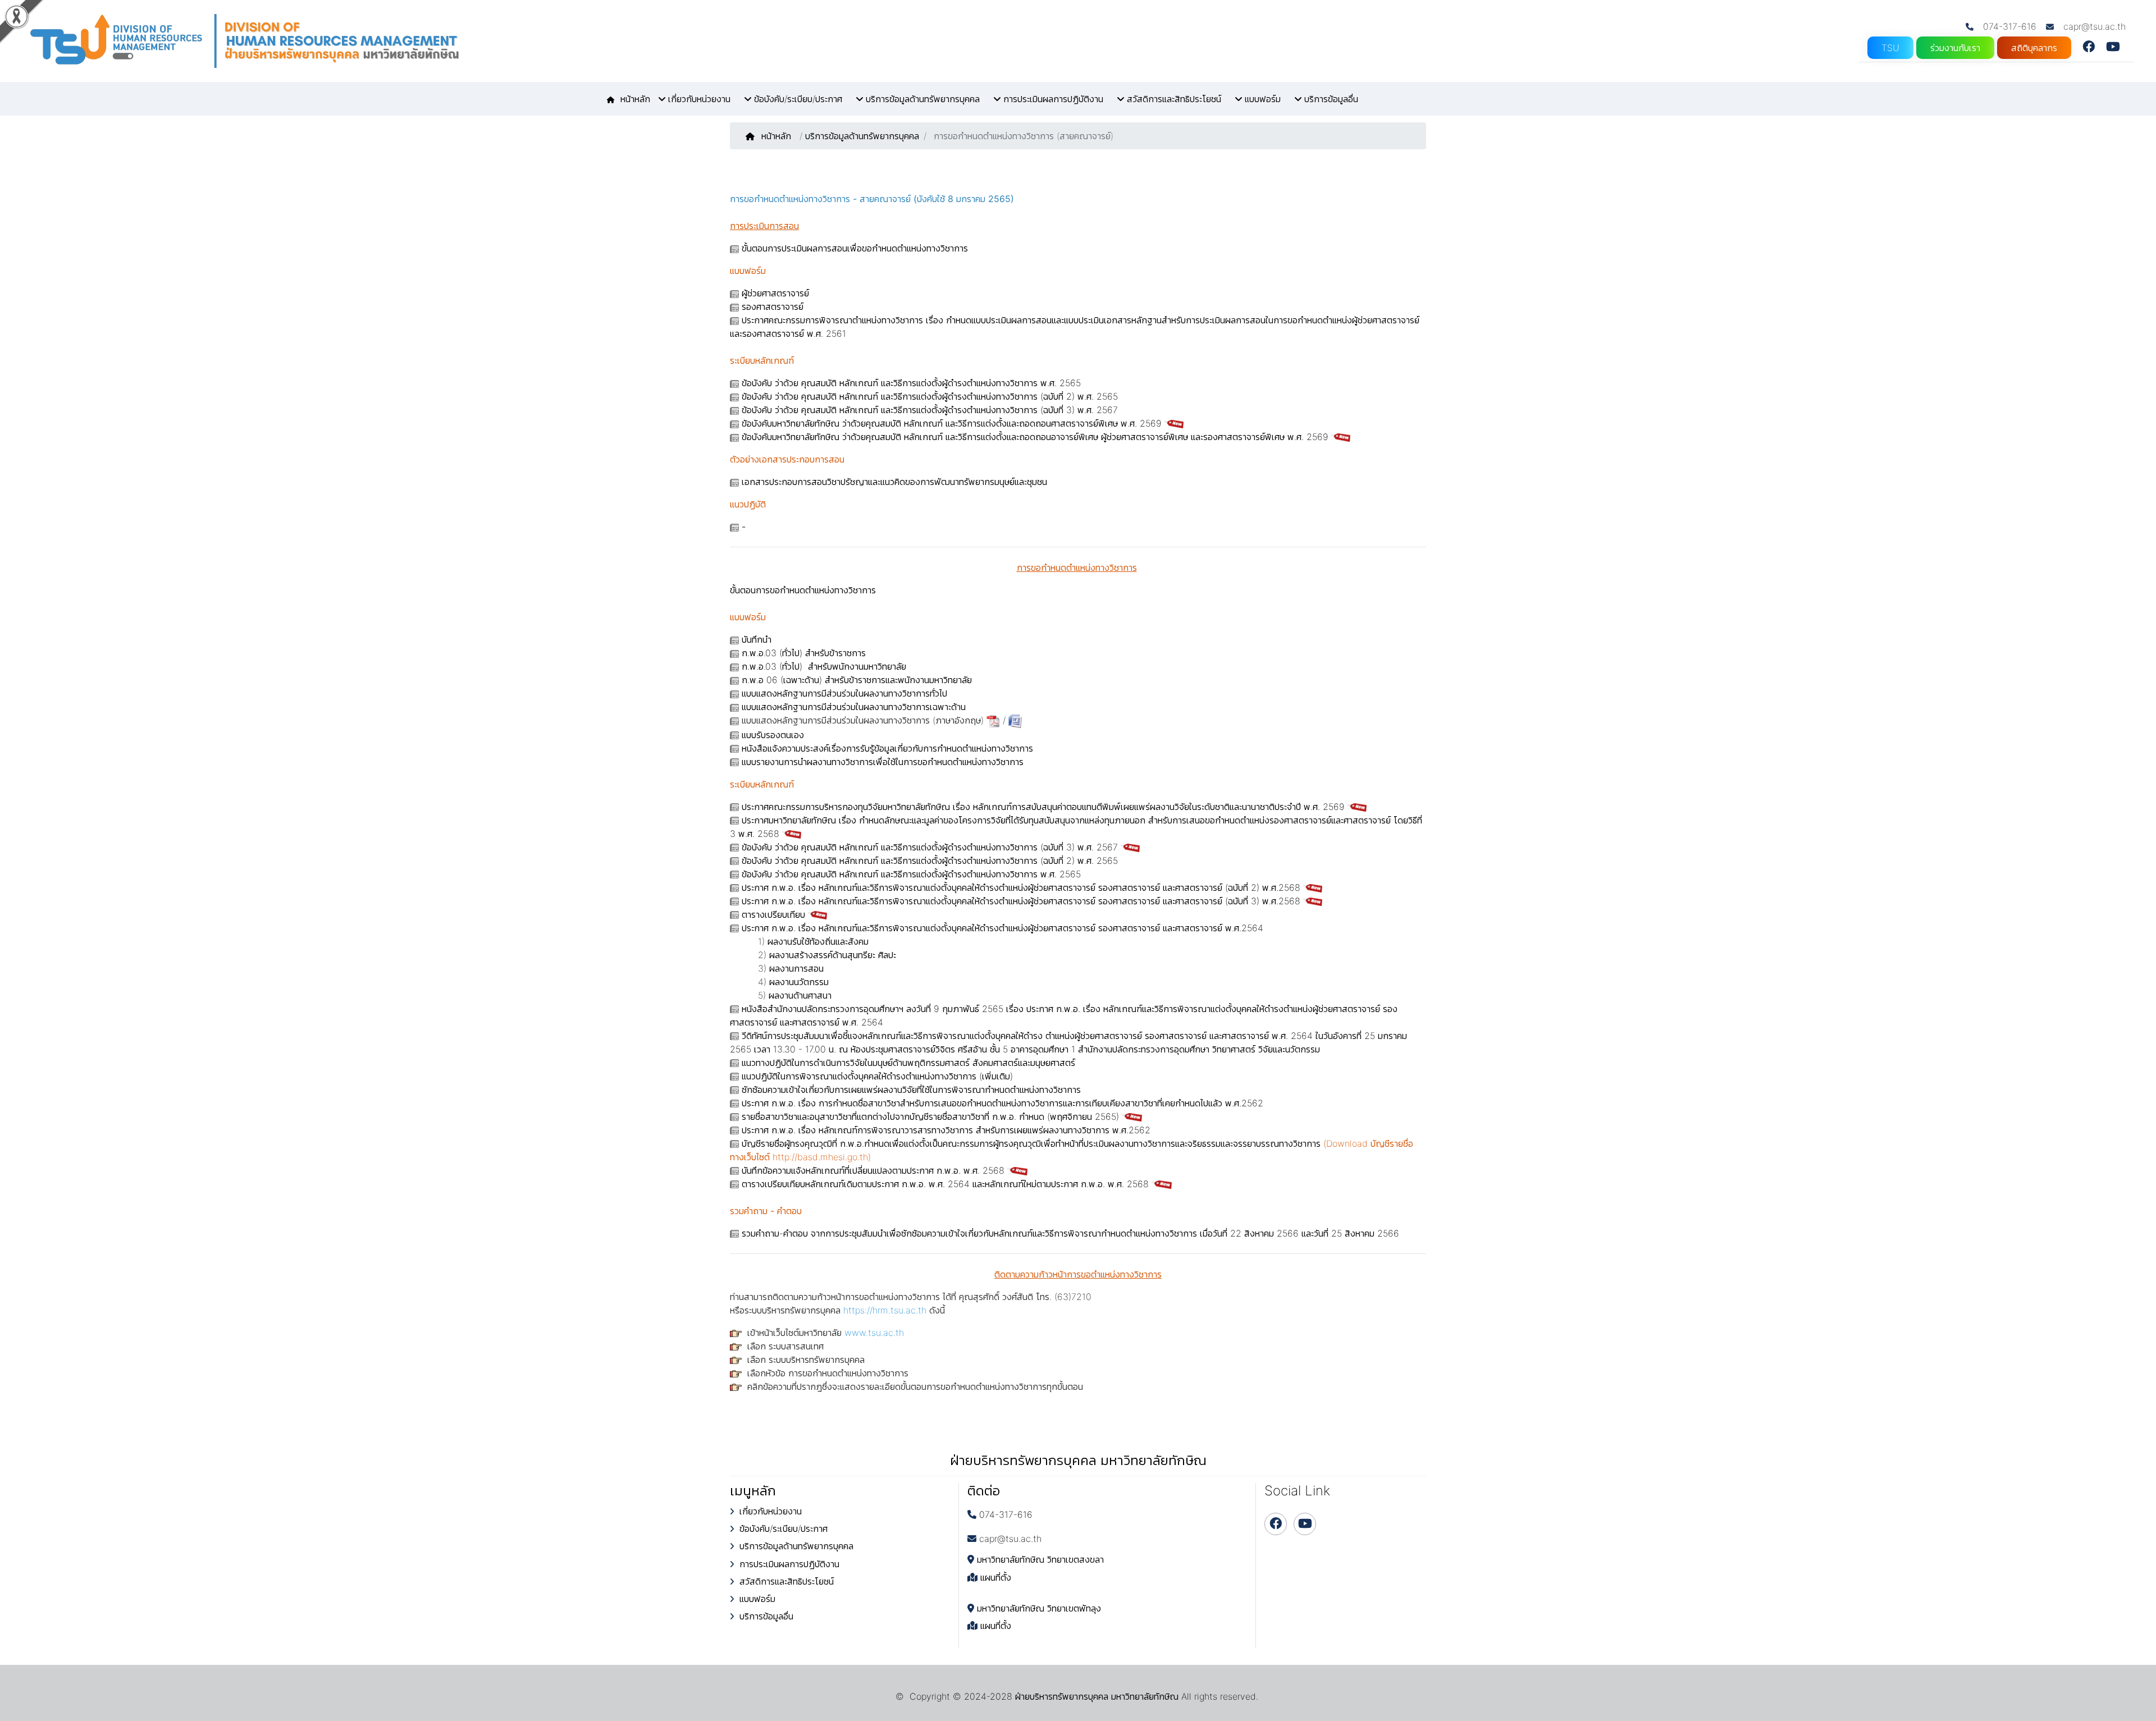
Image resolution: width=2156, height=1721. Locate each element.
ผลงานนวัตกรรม (799, 982)
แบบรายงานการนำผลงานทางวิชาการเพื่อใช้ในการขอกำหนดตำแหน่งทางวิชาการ (883, 762)
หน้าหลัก (778, 136)
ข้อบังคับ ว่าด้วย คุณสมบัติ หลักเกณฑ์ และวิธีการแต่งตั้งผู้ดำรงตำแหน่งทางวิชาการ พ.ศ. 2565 (911, 383)
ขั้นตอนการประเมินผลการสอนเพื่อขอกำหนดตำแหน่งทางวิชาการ (855, 248)
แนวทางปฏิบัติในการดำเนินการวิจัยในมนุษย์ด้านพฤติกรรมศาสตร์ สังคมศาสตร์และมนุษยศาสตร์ (908, 1063)
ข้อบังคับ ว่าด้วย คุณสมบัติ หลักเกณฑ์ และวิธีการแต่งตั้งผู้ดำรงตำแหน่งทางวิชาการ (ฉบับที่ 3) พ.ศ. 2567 (930, 410)
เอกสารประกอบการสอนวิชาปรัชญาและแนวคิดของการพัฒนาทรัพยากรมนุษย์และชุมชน (894, 482)
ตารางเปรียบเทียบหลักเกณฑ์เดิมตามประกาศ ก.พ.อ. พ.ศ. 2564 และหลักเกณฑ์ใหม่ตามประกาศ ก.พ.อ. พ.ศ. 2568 (945, 1184)
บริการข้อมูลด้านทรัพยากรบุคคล (862, 136)
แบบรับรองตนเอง (773, 735)
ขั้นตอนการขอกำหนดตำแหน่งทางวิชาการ (803, 590)
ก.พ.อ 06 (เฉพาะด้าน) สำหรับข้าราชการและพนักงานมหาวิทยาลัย (857, 680)
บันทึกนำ (757, 639)
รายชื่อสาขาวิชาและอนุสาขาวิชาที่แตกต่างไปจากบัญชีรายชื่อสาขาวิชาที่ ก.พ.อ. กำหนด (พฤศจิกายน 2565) (930, 1116)
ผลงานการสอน (796, 968)
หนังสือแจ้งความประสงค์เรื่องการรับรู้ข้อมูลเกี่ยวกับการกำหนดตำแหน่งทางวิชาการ (887, 748)
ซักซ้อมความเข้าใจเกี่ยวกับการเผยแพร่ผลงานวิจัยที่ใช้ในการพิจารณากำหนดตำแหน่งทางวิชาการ (911, 1090)
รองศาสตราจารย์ (773, 306)
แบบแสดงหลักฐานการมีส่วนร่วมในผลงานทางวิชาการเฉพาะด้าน (854, 707)
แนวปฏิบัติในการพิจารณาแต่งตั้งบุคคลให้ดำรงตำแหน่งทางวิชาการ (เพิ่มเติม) (877, 1076)
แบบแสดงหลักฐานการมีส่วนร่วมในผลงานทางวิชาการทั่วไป (844, 693)
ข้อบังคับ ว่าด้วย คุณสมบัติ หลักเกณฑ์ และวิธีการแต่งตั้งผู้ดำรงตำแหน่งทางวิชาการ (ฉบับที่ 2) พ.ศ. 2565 (930, 396)
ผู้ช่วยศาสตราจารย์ (775, 293)
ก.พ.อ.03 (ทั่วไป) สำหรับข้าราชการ (804, 653)
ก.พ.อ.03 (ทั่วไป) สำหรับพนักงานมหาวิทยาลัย (824, 666)
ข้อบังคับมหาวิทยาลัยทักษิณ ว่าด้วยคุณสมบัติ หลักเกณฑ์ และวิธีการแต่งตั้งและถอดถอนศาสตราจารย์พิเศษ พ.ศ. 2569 (953, 423)
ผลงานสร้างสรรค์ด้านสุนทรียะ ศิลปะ (833, 955)
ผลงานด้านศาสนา (800, 995)
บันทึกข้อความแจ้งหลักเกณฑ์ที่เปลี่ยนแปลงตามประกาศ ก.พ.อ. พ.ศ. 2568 (873, 1170)
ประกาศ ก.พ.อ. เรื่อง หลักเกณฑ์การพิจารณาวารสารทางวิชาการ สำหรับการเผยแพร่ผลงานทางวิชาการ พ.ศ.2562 (946, 1130)
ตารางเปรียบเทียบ (773, 914)
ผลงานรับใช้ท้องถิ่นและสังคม (818, 941)
